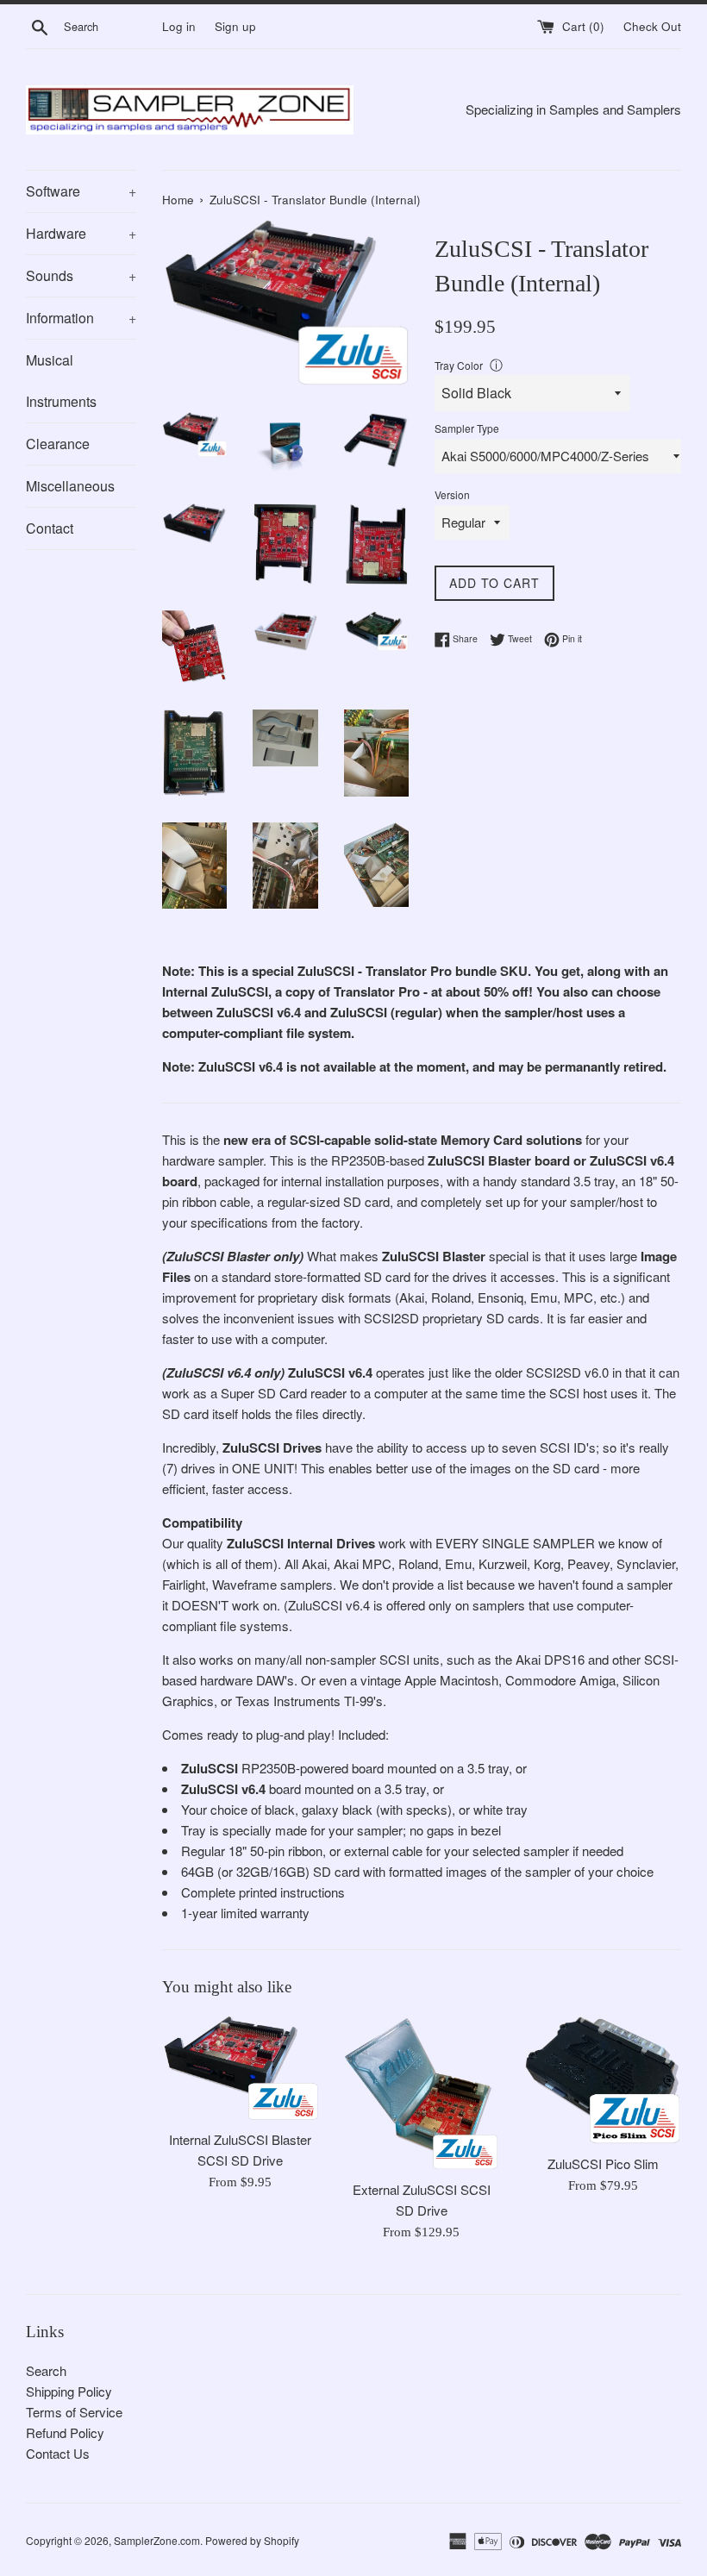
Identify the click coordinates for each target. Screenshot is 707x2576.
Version (452, 494)
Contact (50, 528)
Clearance (58, 444)
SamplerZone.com (157, 2540)
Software (81, 191)
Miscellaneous (70, 486)
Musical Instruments (61, 381)
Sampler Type (467, 428)
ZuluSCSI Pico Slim (603, 2163)
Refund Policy (65, 2432)
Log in (179, 26)
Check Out (652, 26)
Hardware (81, 233)
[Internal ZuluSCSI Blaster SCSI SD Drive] (240, 2069)
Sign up (235, 26)
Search (46, 2370)
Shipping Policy (69, 2391)
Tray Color (459, 365)
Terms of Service (74, 2412)
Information (81, 318)
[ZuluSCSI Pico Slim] (603, 2080)
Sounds (81, 275)
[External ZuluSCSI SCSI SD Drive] (422, 2094)
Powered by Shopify (252, 2540)
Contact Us (58, 2453)
